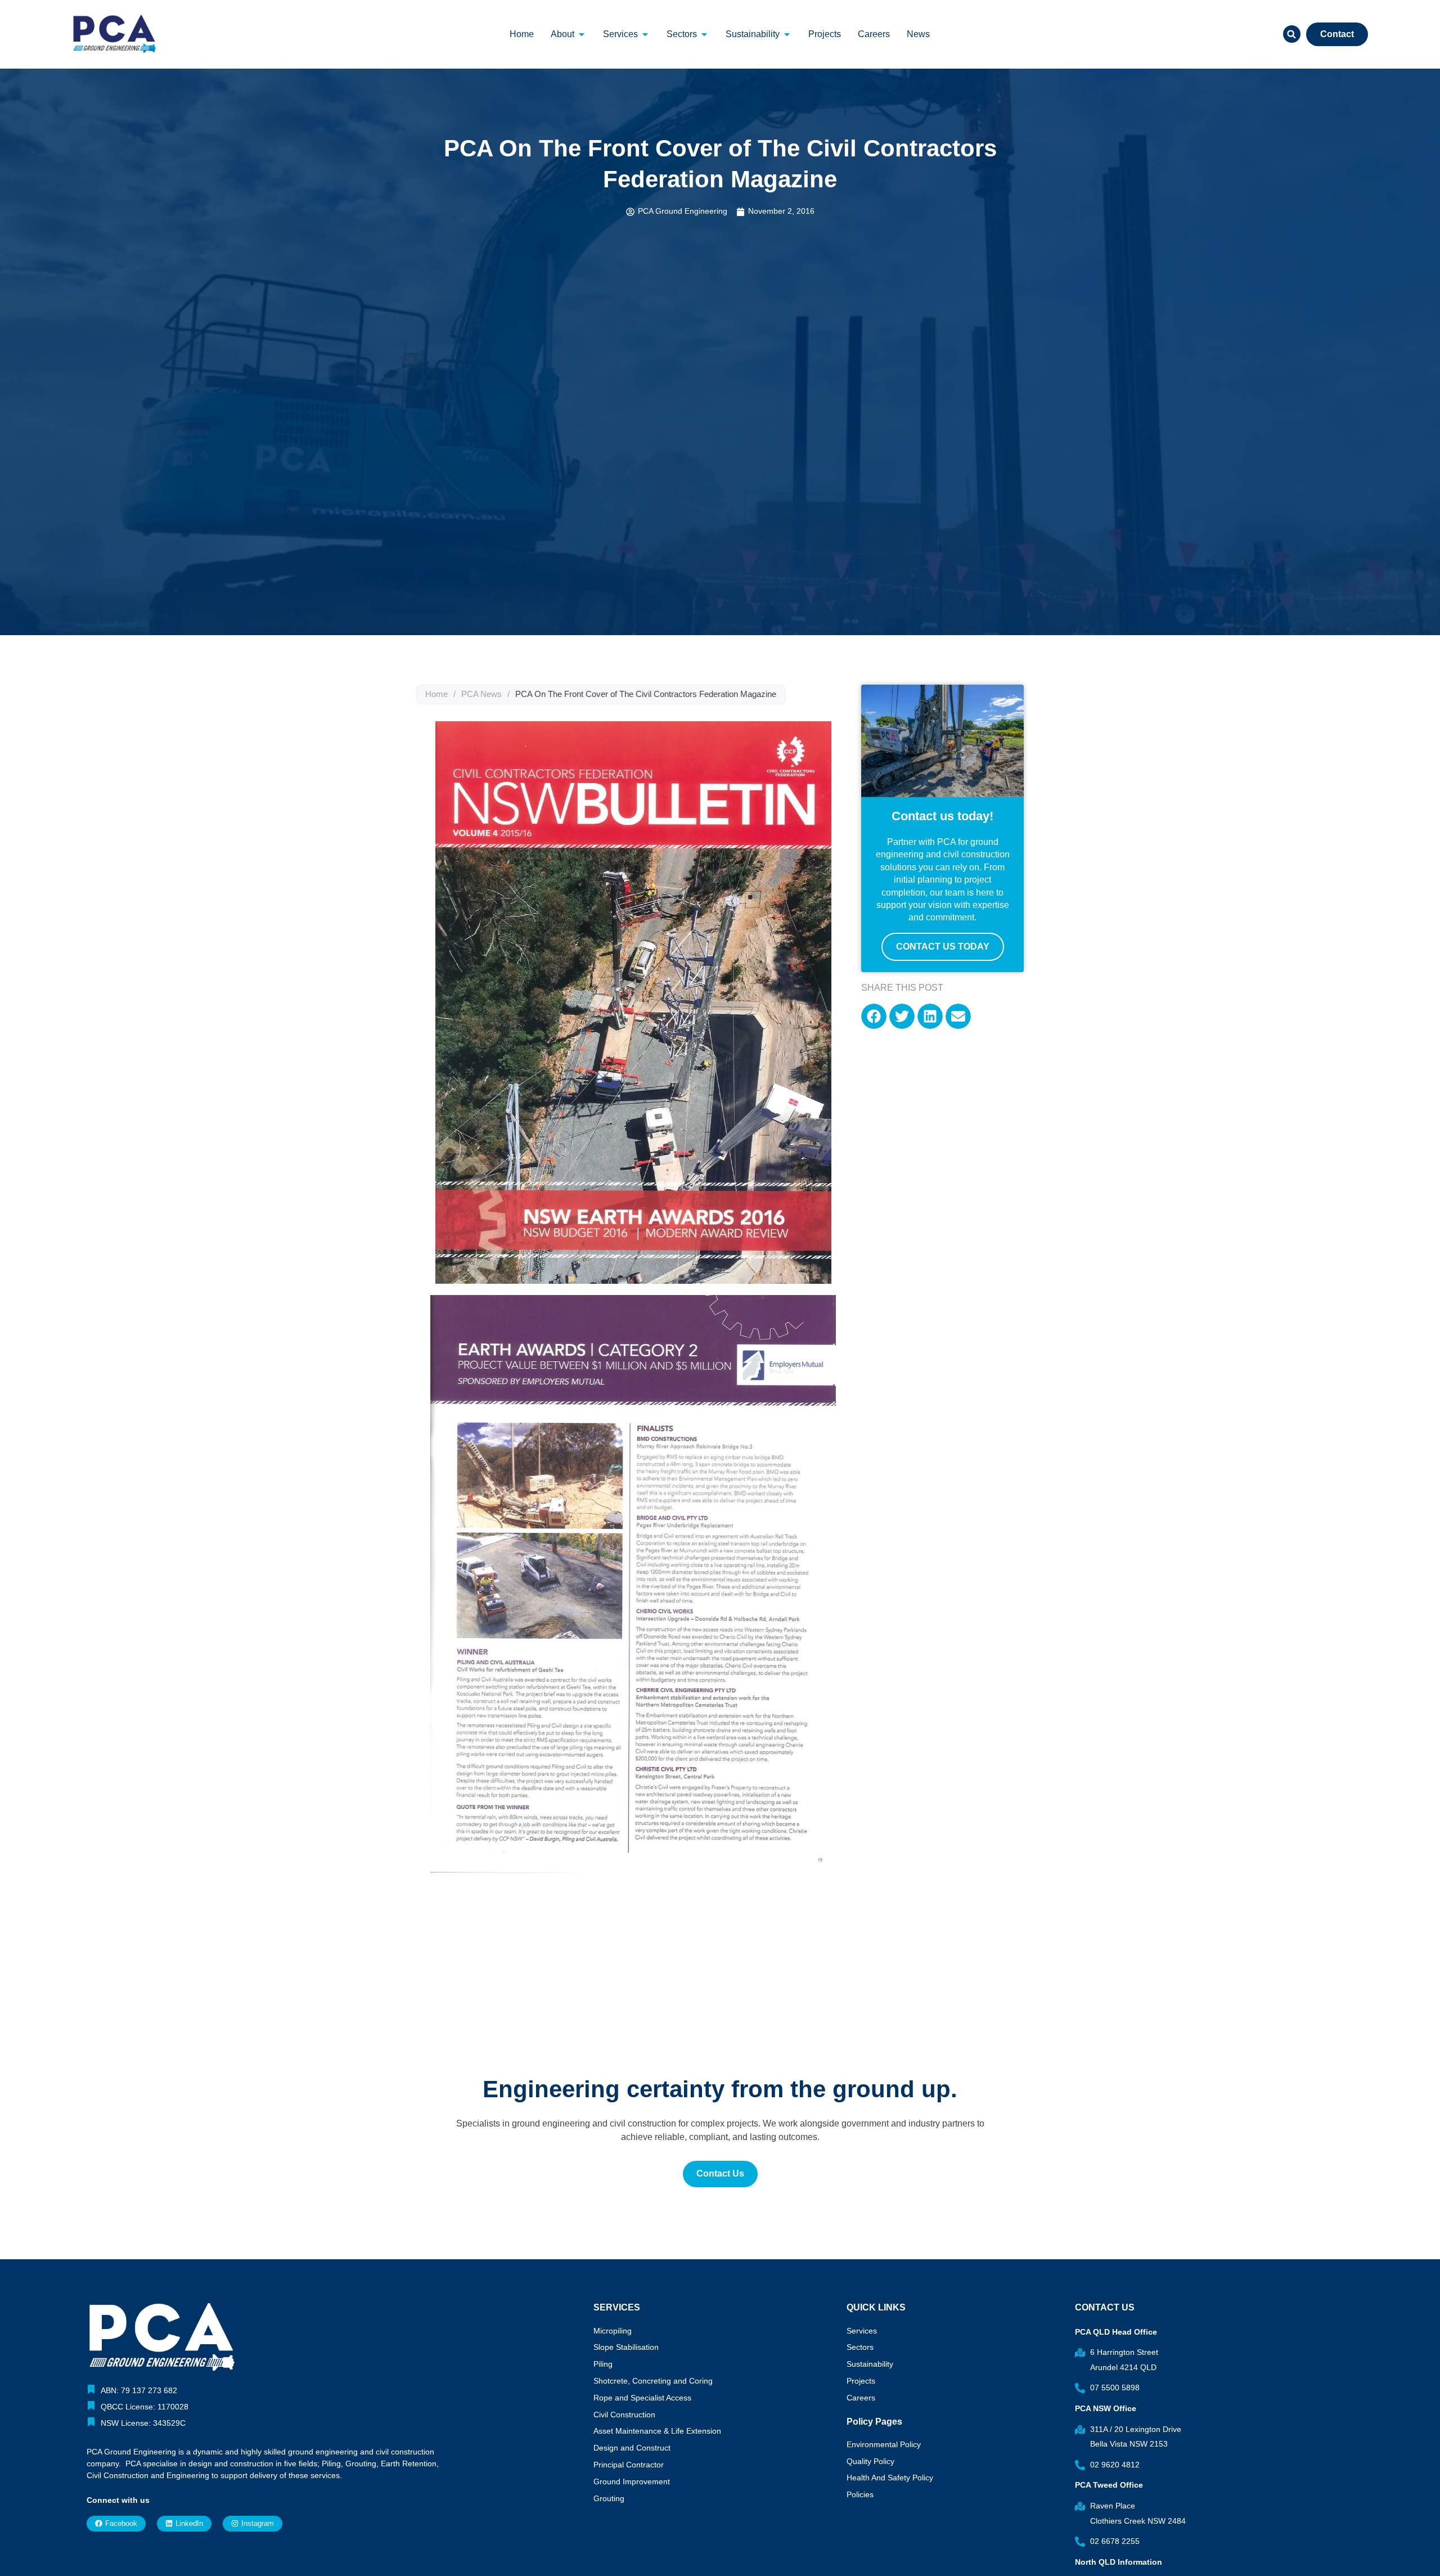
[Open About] (582, 34)
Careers (861, 2398)
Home (436, 694)
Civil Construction (624, 2415)
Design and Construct (632, 2448)
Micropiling (613, 2331)
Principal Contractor (629, 2465)
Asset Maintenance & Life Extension (657, 2431)
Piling (603, 2364)
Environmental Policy (884, 2444)
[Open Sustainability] (787, 34)
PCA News (481, 694)
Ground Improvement (632, 2481)
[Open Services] (645, 34)
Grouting (609, 2498)
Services (862, 2331)
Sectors (860, 2347)
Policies (860, 2494)
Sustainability (870, 2364)
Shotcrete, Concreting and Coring (653, 2381)
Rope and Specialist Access (642, 2398)
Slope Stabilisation (626, 2347)
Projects (861, 2381)
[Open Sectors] (704, 34)
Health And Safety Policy (890, 2478)
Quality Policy (870, 2461)
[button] (1292, 34)
